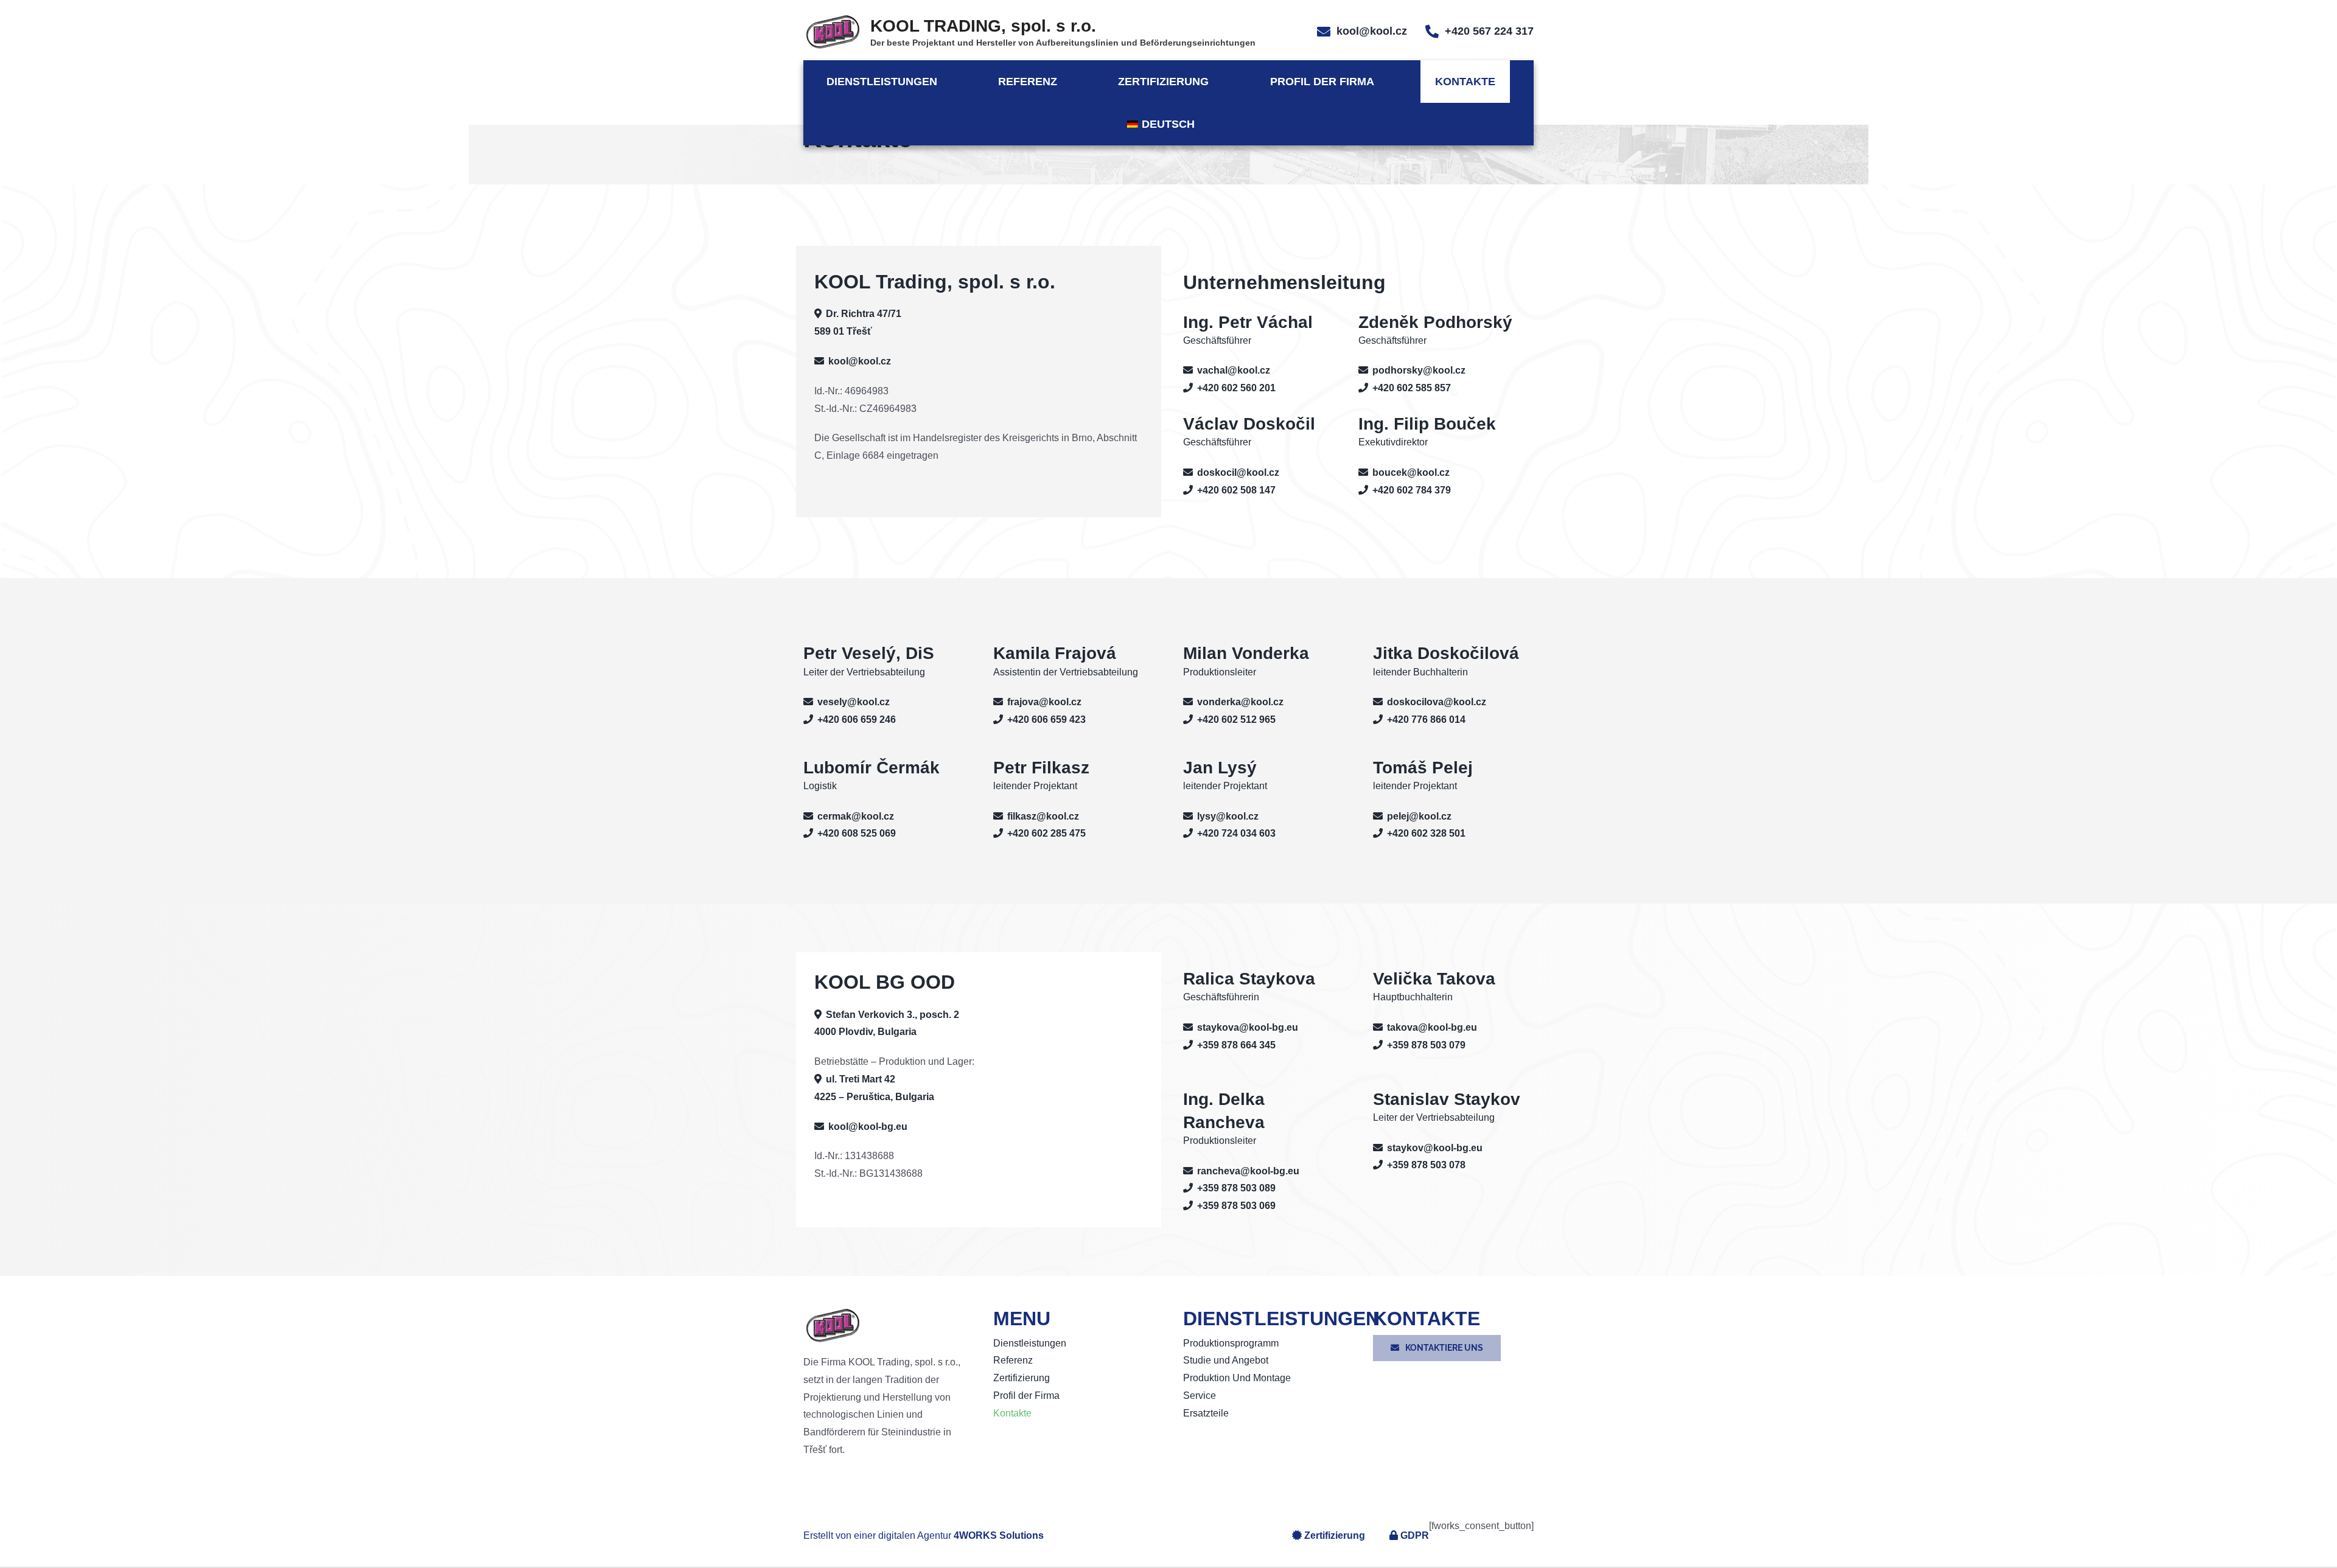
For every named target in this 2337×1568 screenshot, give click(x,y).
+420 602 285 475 (1046, 833)
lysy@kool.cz (1228, 816)
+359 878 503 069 (1236, 1206)
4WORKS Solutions (999, 1535)
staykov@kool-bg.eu (1435, 1148)
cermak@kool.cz (856, 816)
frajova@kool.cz (1044, 702)
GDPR (1415, 1535)
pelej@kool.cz (1419, 816)
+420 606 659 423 (1046, 720)
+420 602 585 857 (1412, 388)
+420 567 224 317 (1489, 31)
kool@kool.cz (1372, 31)
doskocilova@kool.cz (1437, 702)
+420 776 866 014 (1426, 720)
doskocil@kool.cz (1238, 472)
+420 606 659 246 (857, 720)
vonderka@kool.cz (1240, 702)
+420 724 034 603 (1236, 833)
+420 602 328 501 (1426, 833)
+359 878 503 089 (1236, 1188)
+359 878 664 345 (1236, 1045)
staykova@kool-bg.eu (1248, 1027)
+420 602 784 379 (1412, 490)
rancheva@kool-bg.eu (1248, 1171)
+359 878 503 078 (1426, 1165)
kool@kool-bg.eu (868, 1127)
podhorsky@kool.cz (1419, 370)
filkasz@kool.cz (1043, 816)
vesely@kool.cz (854, 702)
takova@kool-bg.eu (1432, 1027)
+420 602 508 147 (1236, 490)
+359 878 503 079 (1426, 1045)
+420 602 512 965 (1236, 720)
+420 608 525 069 (857, 833)
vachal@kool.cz (1234, 370)
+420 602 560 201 (1236, 388)
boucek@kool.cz (1411, 472)
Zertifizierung (1335, 1535)
